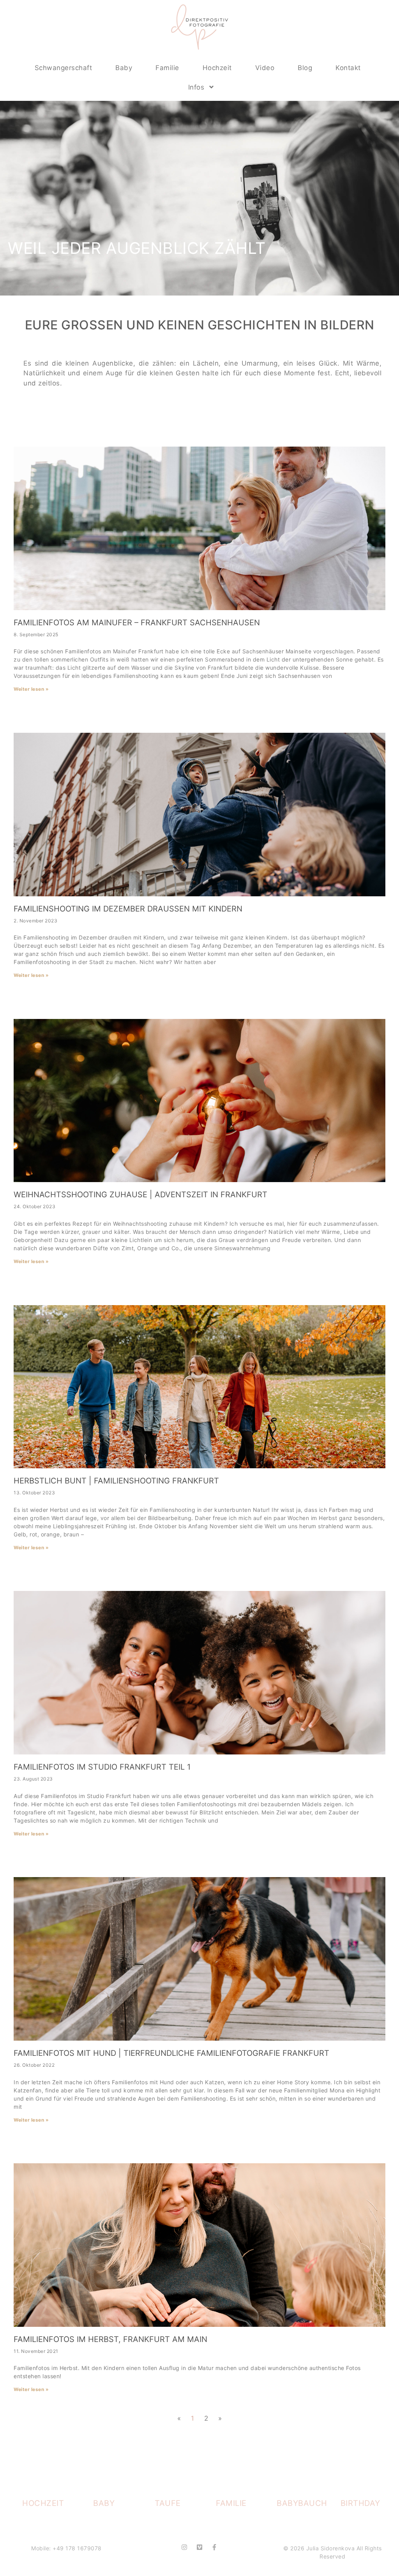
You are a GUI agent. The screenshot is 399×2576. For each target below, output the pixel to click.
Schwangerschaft (64, 68)
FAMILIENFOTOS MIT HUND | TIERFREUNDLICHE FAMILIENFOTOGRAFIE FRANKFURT (171, 2053)
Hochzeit (217, 68)
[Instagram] (184, 2547)
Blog (305, 68)
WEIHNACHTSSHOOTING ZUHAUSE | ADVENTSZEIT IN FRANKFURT (140, 1195)
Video (265, 68)
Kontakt (348, 68)
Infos (196, 87)
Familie (167, 68)
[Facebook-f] (214, 2547)
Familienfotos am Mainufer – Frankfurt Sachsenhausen (137, 623)
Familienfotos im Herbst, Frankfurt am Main (110, 2339)
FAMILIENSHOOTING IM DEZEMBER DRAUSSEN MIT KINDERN (128, 909)
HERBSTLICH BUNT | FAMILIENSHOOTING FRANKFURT (116, 1481)
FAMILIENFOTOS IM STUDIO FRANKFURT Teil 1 (102, 1767)
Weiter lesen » (31, 689)
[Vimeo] (199, 2547)
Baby (124, 68)
